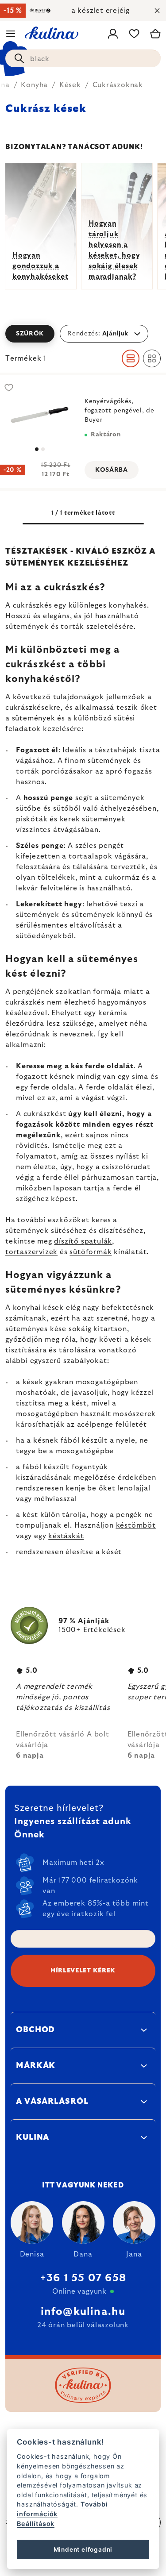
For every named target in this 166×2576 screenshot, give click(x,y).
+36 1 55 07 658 (83, 2278)
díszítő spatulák (83, 1241)
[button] (83, 334)
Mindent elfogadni (83, 2549)
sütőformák (91, 1252)
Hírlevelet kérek (83, 1971)
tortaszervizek (31, 1252)
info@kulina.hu (83, 2312)
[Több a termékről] (40, 415)
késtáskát (66, 1536)
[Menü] (11, 34)
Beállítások (36, 2524)
